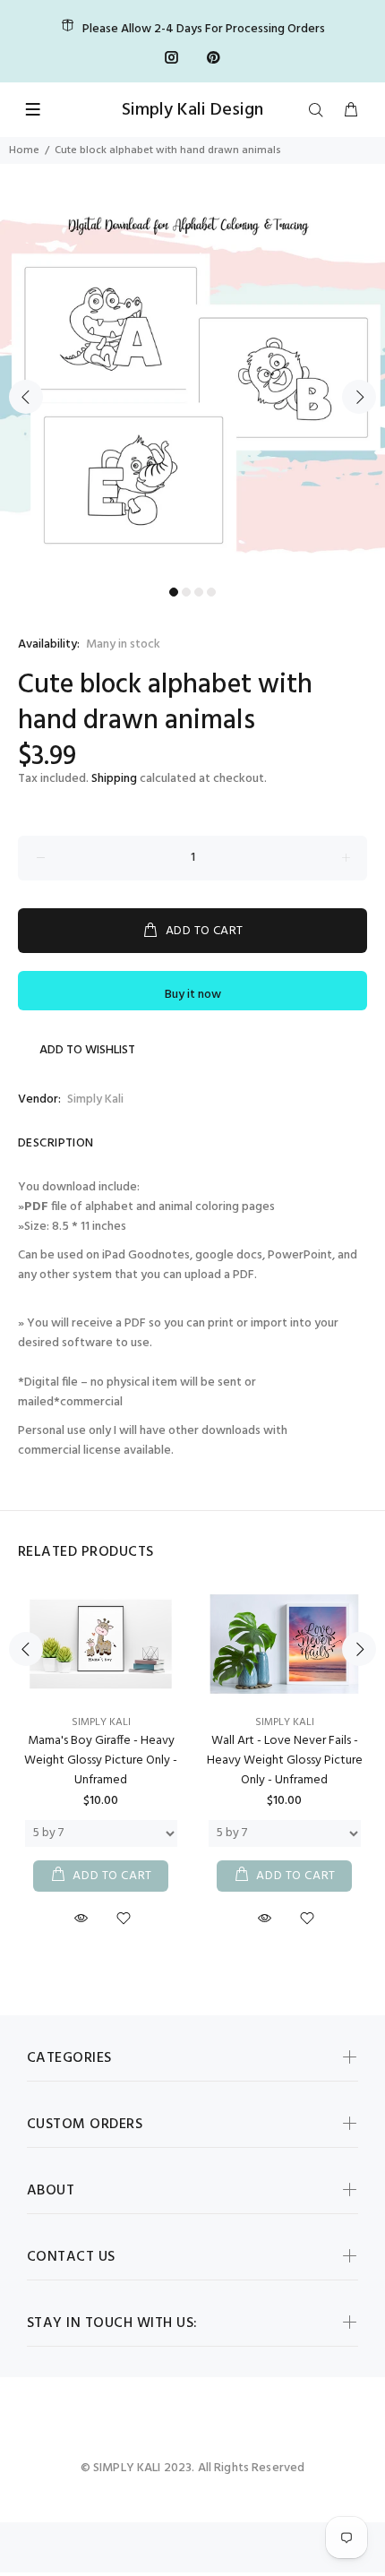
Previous (26, 397)
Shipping (114, 779)
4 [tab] (211, 592)
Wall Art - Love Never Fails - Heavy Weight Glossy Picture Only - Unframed (285, 1760)
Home (24, 150)
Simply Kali (95, 1099)
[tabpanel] (192, 386)
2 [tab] (186, 592)
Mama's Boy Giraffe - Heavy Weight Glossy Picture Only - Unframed (101, 1760)
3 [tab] (199, 592)
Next (359, 397)
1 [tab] (174, 592)
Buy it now (193, 995)
